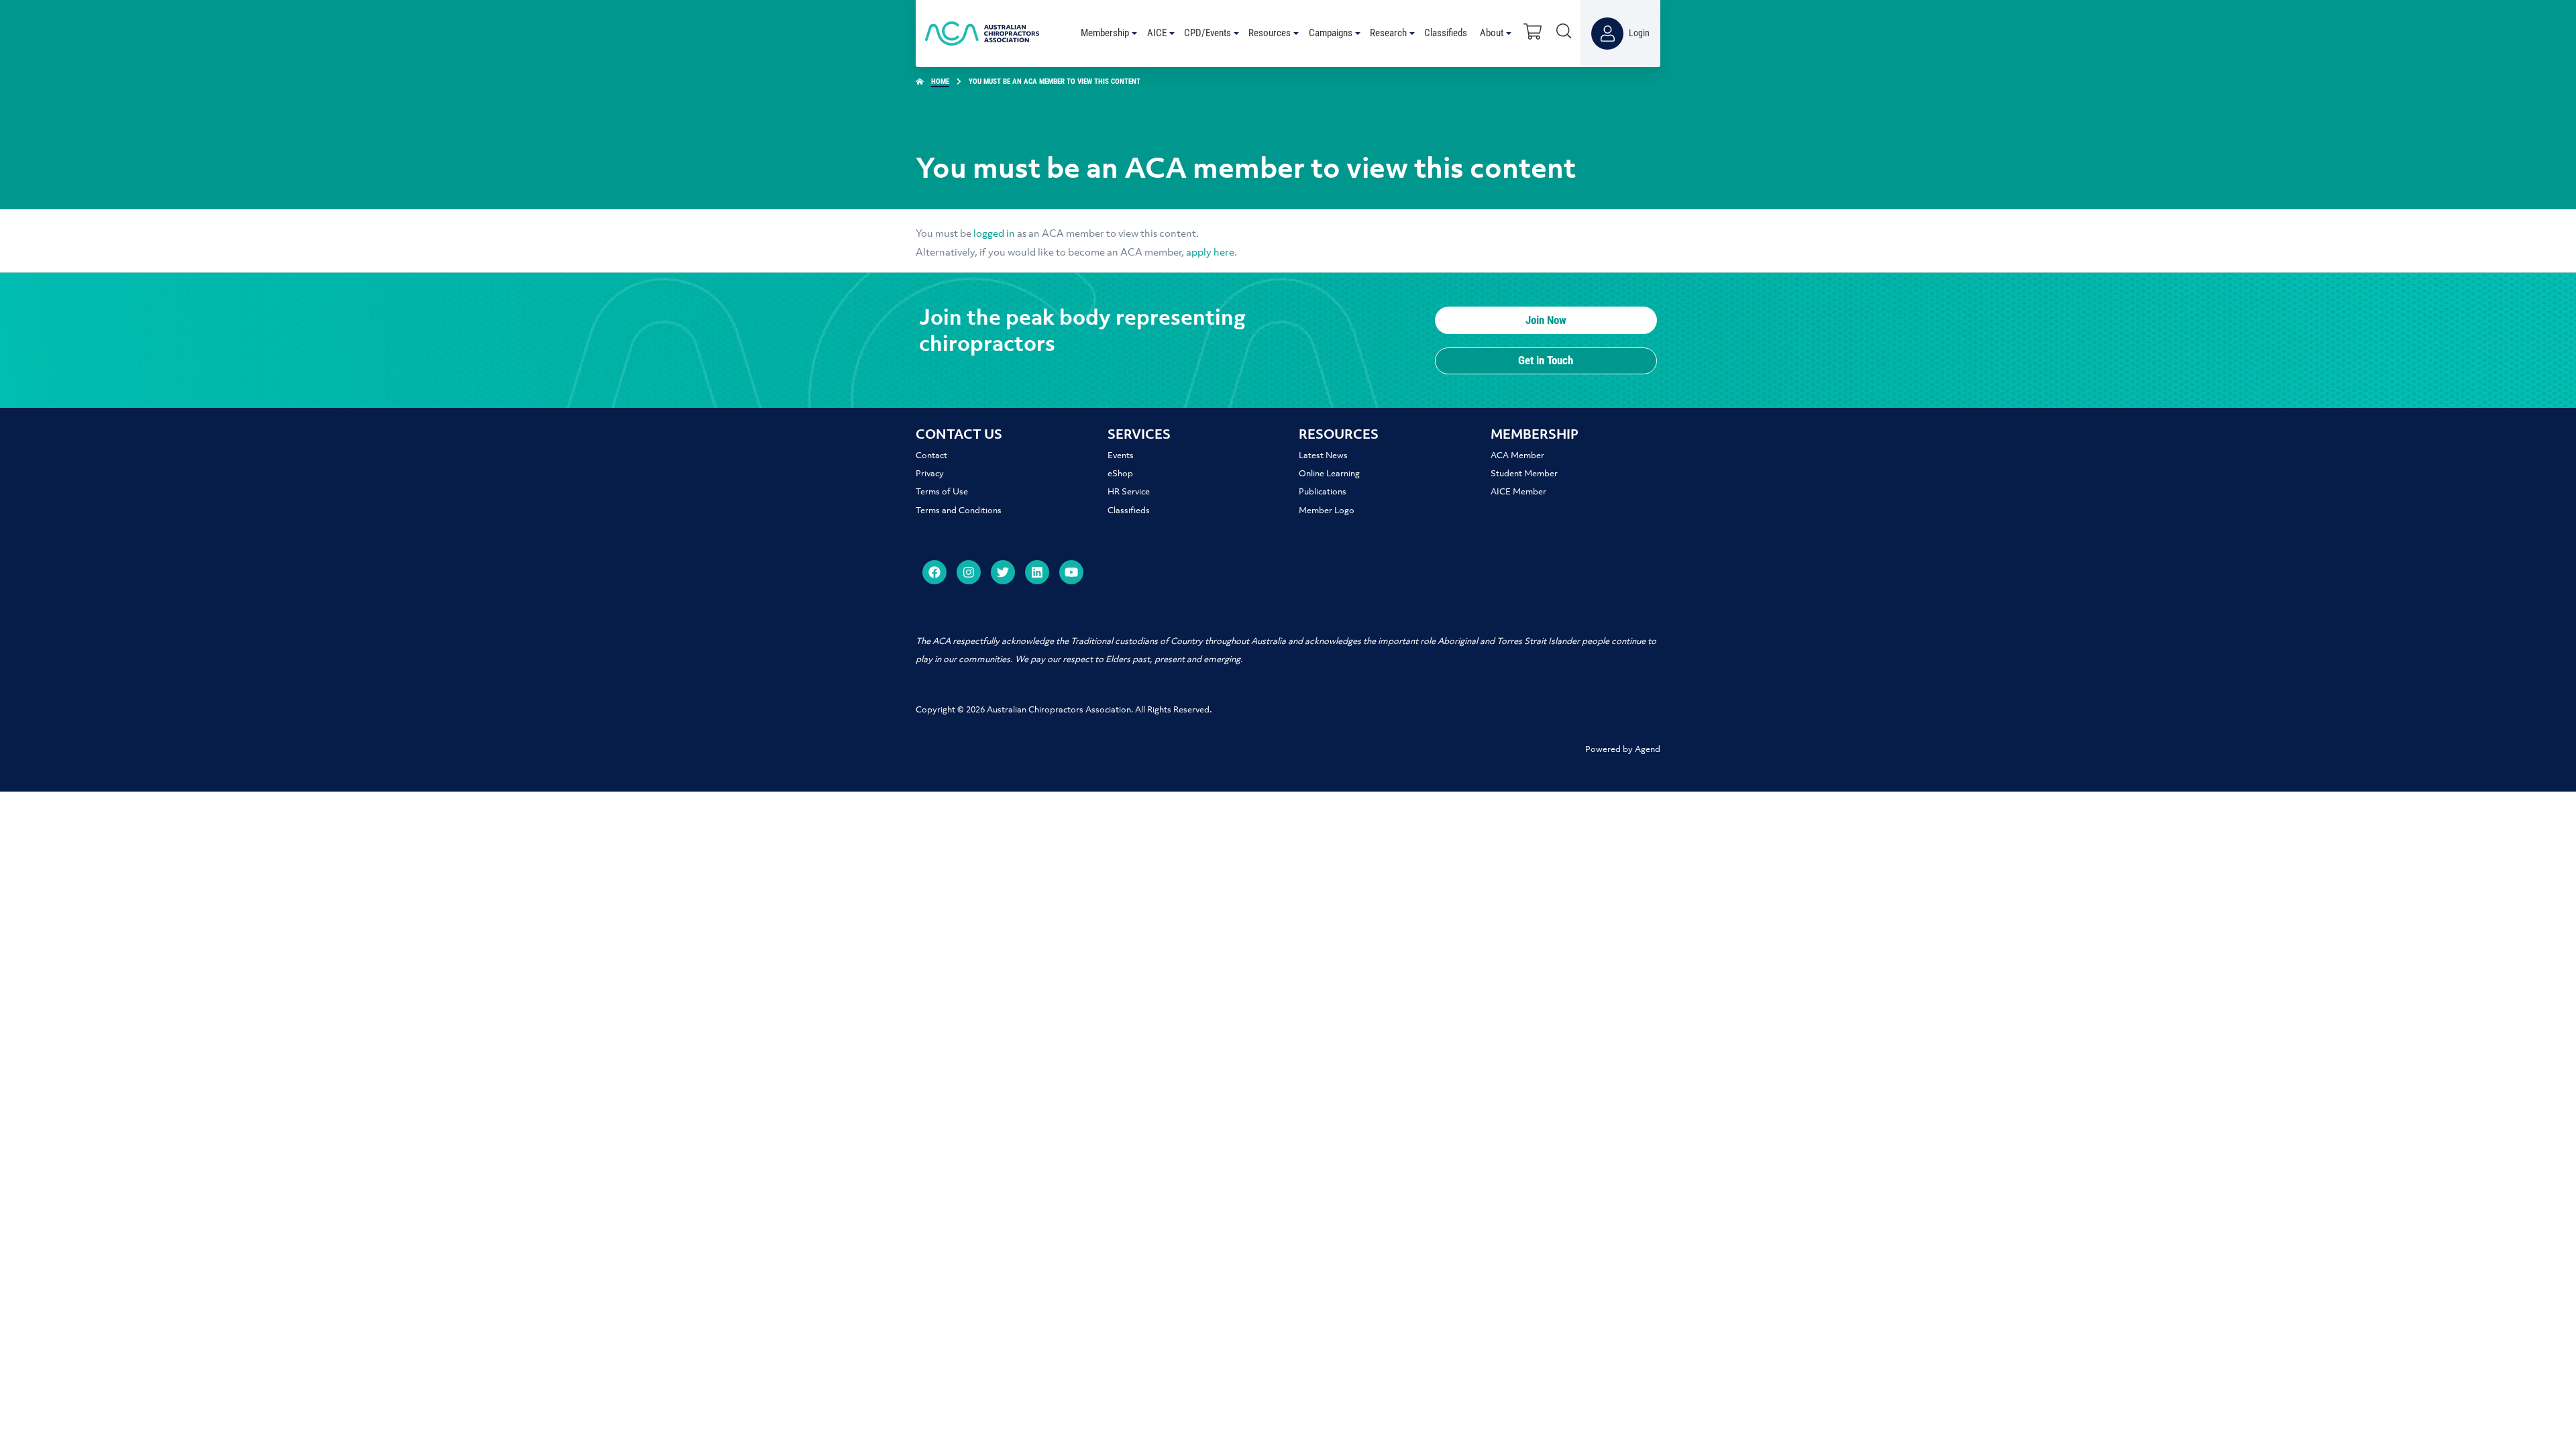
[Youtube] (1071, 572)
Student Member (1524, 474)
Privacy (930, 474)
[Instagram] (969, 572)
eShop (1120, 474)
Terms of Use (942, 492)
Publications (1323, 492)
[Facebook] (934, 572)
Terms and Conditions (959, 511)
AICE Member (1518, 492)
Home (940, 82)
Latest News (1323, 456)
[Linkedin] (1037, 572)
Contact (931, 456)
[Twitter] (1003, 572)
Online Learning (1329, 474)
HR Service (1129, 492)
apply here (1210, 253)
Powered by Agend (1623, 750)
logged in (994, 234)
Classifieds (1129, 511)
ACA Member (1517, 456)
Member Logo (1327, 511)
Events (1121, 456)
